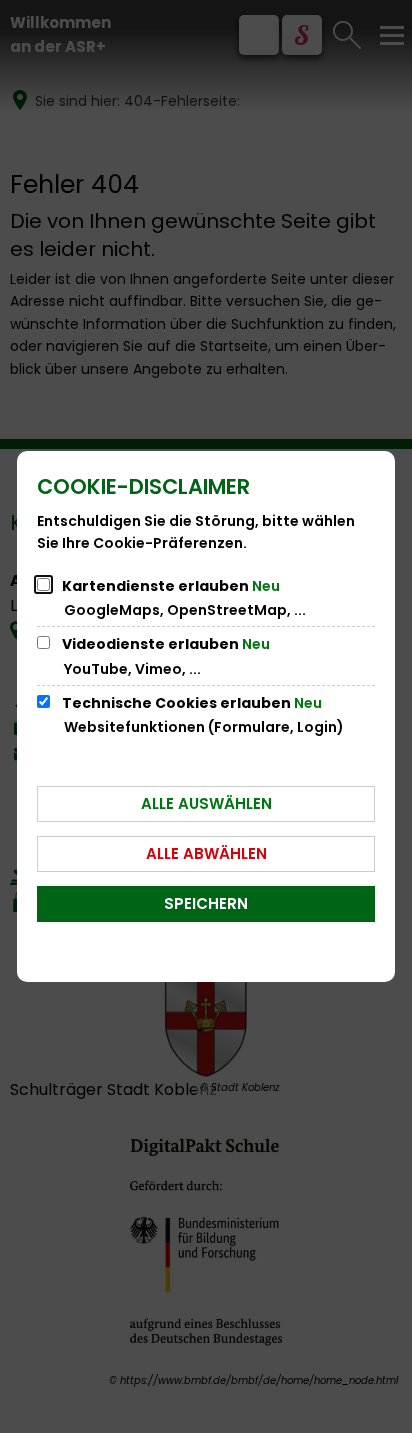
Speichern (206, 903)
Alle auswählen (206, 803)
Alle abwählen (206, 853)
